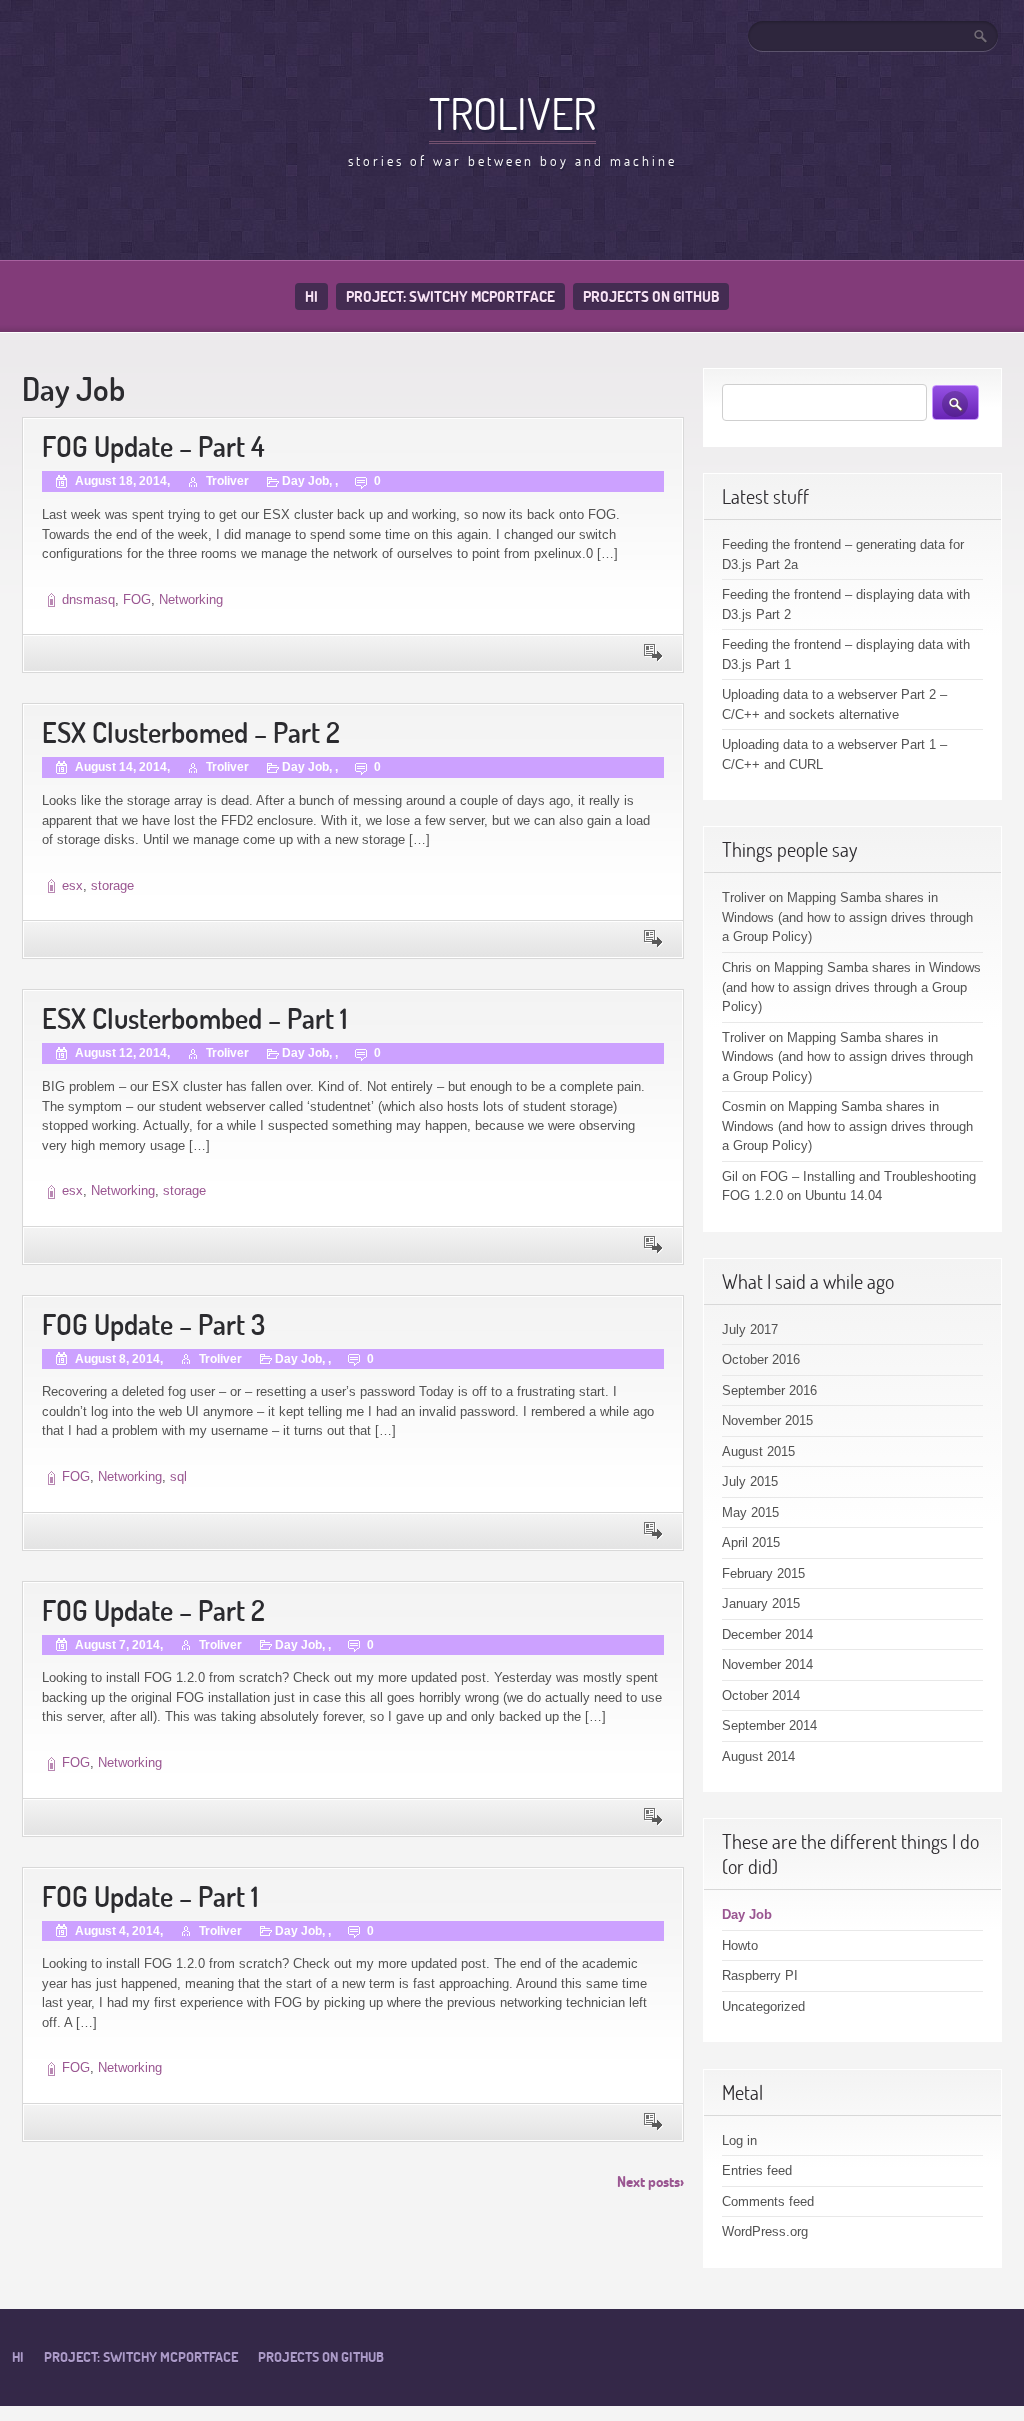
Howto (740, 1945)
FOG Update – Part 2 (153, 1610)
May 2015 (750, 1512)
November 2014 (767, 1664)
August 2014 (758, 1756)
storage (112, 885)
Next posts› (650, 2181)
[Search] (982, 36)
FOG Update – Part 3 (153, 1324)
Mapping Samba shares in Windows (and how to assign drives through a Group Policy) (847, 917)
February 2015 (763, 1573)
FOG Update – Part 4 (153, 446)
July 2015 (750, 1481)
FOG (137, 599)
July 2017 (750, 1329)
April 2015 (751, 1542)
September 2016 (769, 1390)
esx (72, 885)
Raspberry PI (760, 1975)
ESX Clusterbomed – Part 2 (191, 732)
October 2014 (761, 1695)
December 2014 (767, 1634)
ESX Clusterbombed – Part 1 (194, 1018)
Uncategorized (763, 2006)
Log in (739, 2140)
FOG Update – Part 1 (150, 1896)
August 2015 (758, 1451)
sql (178, 1476)
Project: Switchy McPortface (450, 296)
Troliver (512, 113)
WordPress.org (765, 2231)
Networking (191, 599)
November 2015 (767, 1420)
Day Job (305, 481)
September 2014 (769, 1725)
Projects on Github (651, 296)
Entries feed (757, 2170)
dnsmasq (88, 599)
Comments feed (768, 2201)
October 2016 (761, 1359)
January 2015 (761, 1603)
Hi (311, 296)
